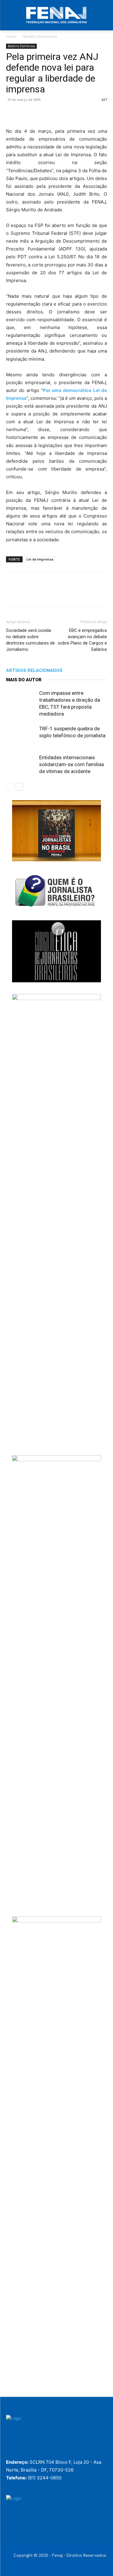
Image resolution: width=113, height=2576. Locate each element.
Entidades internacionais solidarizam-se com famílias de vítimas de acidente (72, 764)
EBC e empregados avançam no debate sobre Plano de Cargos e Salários (82, 640)
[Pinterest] (40, 113)
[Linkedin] (67, 113)
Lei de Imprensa (40, 559)
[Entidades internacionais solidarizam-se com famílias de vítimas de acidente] (21, 764)
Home (11, 37)
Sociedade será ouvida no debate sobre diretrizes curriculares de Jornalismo (30, 640)
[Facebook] (12, 113)
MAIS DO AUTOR (24, 680)
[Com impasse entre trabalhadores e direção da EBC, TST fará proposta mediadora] (21, 700)
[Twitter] (26, 113)
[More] (82, 113)
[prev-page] (10, 787)
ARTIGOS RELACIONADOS (34, 670)
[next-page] (19, 787)
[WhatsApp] (54, 113)
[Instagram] (27, 2451)
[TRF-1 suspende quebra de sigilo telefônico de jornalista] (21, 736)
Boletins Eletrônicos (40, 37)
